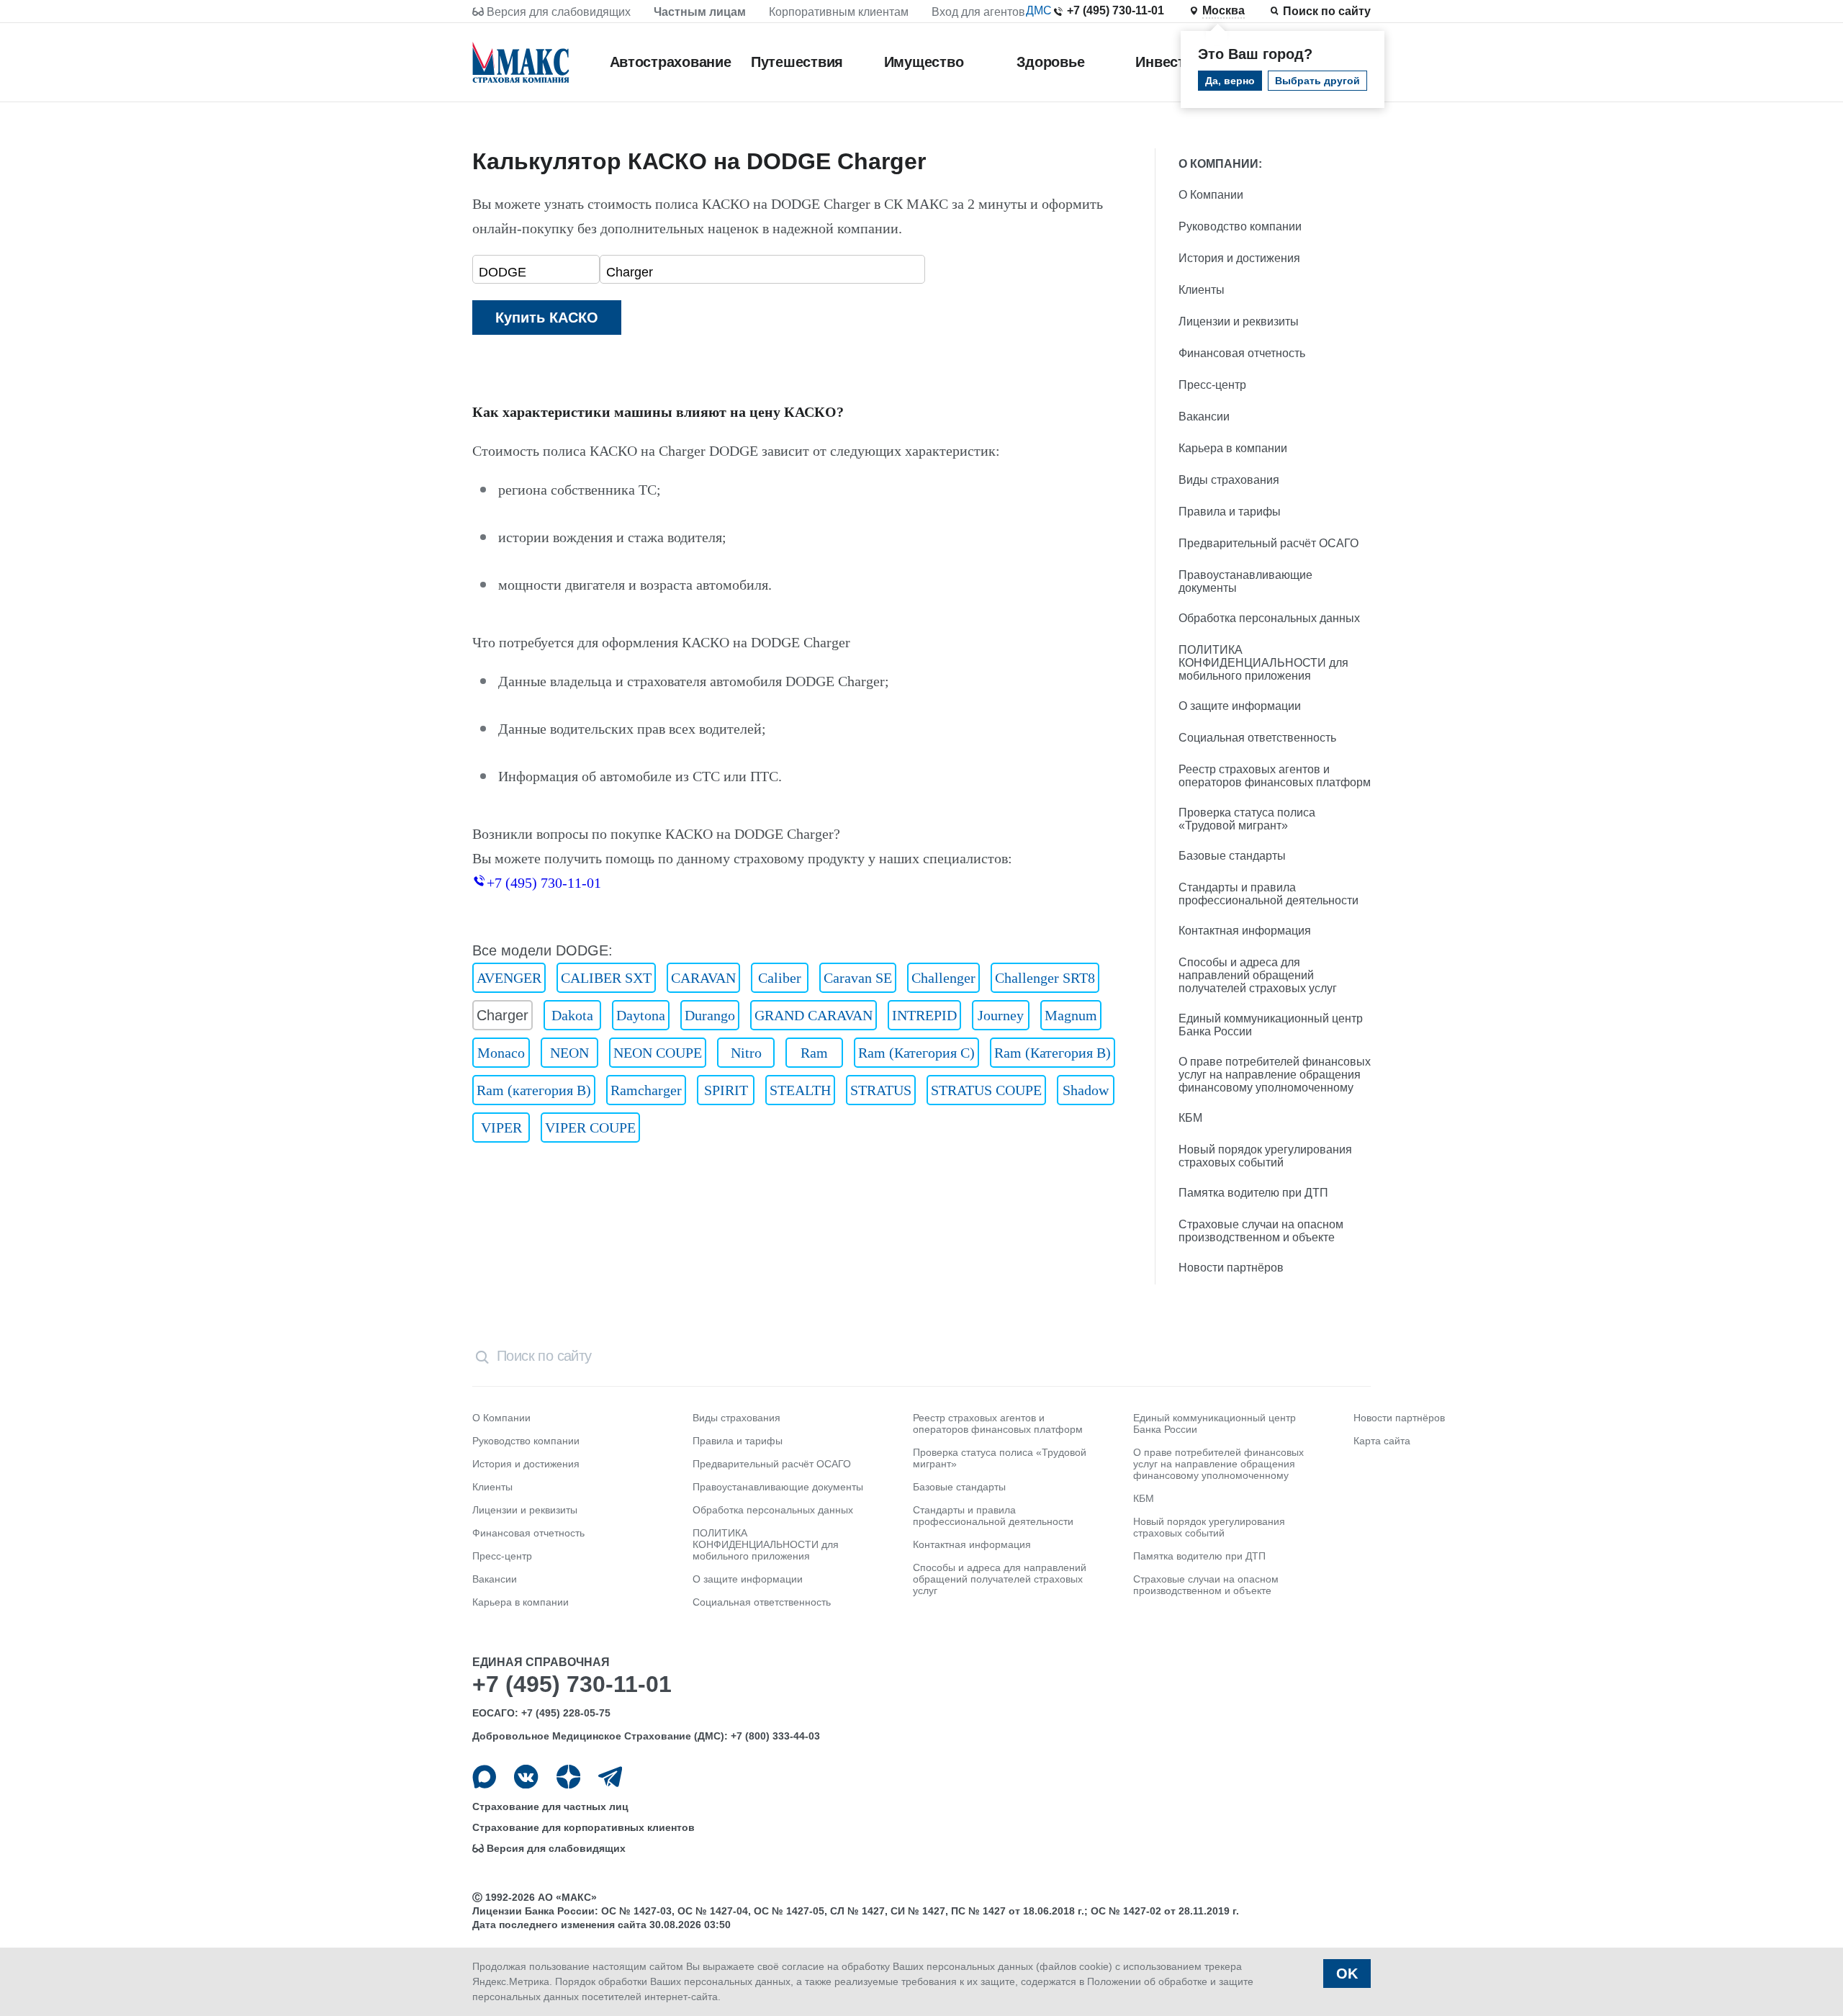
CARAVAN (703, 978)
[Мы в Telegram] (610, 1777)
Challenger (943, 978)
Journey (1001, 1015)
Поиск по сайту (1327, 11)
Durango (710, 1015)
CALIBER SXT (606, 978)
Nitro (746, 1053)
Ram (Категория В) (1053, 1053)
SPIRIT (726, 1090)
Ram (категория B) (534, 1090)
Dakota (572, 1015)
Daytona (641, 1015)
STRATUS (881, 1090)
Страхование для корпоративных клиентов (583, 1827)
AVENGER (509, 978)
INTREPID (924, 1015)
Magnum (1071, 1015)
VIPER (501, 1128)
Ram (814, 1053)
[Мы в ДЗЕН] (568, 1777)
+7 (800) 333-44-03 (775, 1736)
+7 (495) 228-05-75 (566, 1713)
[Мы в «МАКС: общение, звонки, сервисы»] (484, 1777)
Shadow (1086, 1090)
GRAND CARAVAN (814, 1015)
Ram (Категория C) (916, 1053)
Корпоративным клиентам (839, 12)
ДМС (1039, 10)
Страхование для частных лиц (550, 1806)
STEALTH (800, 1090)
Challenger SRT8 (1045, 978)
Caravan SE (858, 978)
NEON (569, 1053)
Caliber (780, 978)
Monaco (501, 1053)
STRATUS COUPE (986, 1090)
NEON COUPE (658, 1053)
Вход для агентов (978, 12)
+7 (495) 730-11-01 (1116, 10)
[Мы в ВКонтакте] (526, 1777)
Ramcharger (646, 1090)
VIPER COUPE (590, 1128)
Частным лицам (700, 12)
